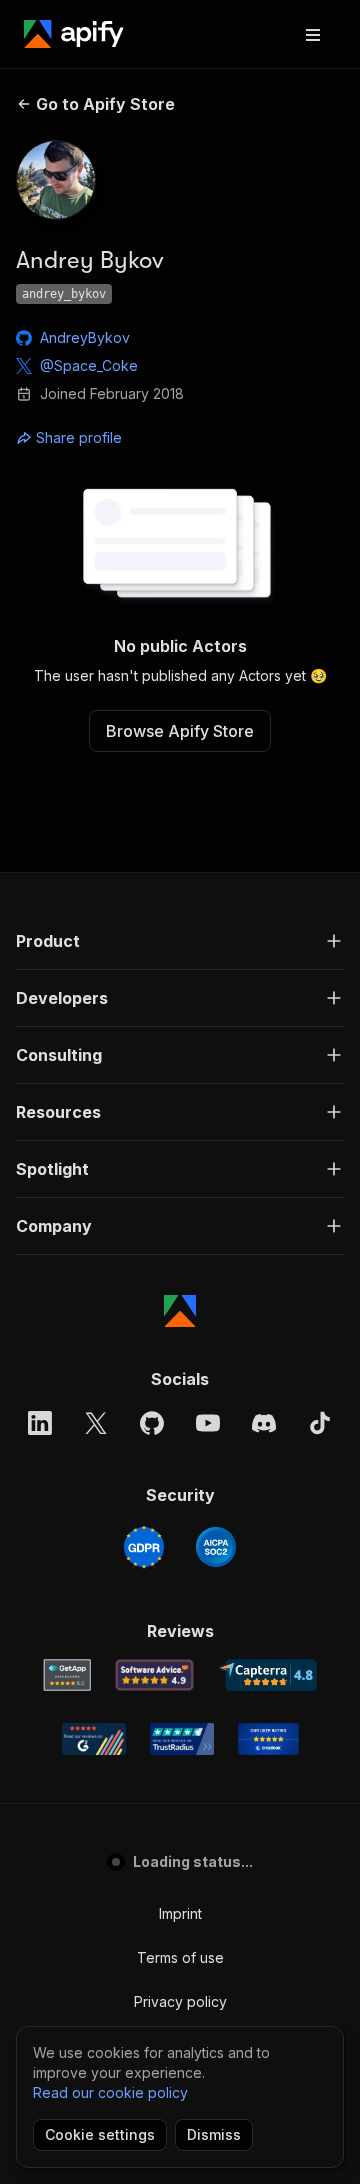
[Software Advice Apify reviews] (154, 1675)
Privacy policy (180, 2001)
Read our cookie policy (110, 2092)
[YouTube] (208, 1423)
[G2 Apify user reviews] (94, 1739)
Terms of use (180, 1957)
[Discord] (264, 1423)
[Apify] (74, 34)
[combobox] (106, 438)
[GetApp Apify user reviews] (67, 1675)
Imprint (180, 1913)
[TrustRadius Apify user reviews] (182, 1739)
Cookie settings (100, 2134)
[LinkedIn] (40, 1423)
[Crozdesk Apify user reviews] (268, 1739)
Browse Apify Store (180, 731)
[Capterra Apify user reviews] (267, 1675)
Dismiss (214, 2134)
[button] (180, 941)
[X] (96, 1423)
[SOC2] (216, 1547)
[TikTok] (320, 1423)
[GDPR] (144, 1547)
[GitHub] (152, 1423)
